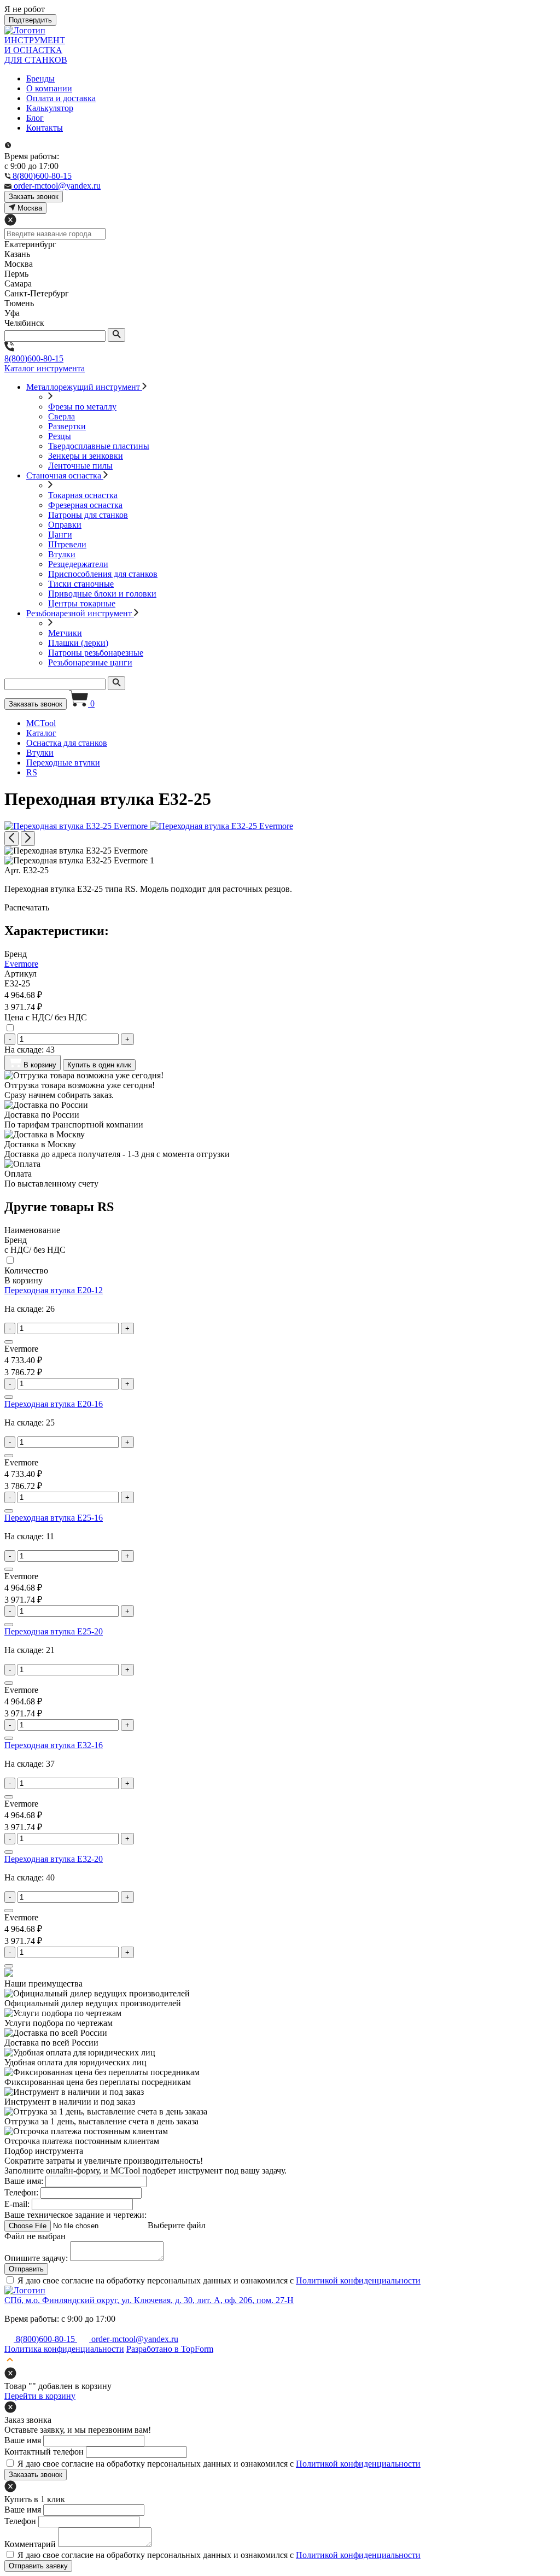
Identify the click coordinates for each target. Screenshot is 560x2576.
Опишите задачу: (36, 2258)
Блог (35, 118)
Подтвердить (30, 20)
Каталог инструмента (45, 368)
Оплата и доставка (61, 98)
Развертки (67, 426)
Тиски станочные (81, 584)
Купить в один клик (99, 1065)
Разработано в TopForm (170, 2349)
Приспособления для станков (103, 574)
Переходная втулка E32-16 (54, 1745)
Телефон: (21, 2192)
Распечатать (27, 907)
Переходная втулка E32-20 (54, 1859)
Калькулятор (50, 108)
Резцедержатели (78, 564)
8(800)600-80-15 (34, 358)
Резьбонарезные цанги (90, 662)
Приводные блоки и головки (102, 594)
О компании (49, 88)
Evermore (21, 964)
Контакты (45, 128)
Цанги (60, 535)
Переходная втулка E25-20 (54, 1631)
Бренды (40, 78)
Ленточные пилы (80, 466)
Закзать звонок (34, 197)
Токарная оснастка (83, 495)
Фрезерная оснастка (85, 505)
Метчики (65, 633)
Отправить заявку (38, 2566)
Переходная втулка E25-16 (54, 1518)
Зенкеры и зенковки (86, 456)
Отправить (26, 2269)
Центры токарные (82, 603)
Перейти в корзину (40, 2396)
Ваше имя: (24, 2181)
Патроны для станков (88, 515)
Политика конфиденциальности (64, 2349)
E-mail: (17, 2204)
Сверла (62, 416)
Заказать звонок (36, 704)
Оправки (65, 525)
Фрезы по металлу (82, 407)
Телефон (20, 2521)
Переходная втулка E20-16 (54, 1404)
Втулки (62, 554)
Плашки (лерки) (78, 643)
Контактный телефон (44, 2452)
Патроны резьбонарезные (96, 653)
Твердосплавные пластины (99, 446)
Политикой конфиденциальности (358, 2280)
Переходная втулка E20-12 (54, 1290)
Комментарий (30, 2544)
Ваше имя (23, 2440)
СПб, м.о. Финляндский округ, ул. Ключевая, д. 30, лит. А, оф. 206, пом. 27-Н (149, 2300)
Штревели (67, 544)
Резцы (60, 436)
